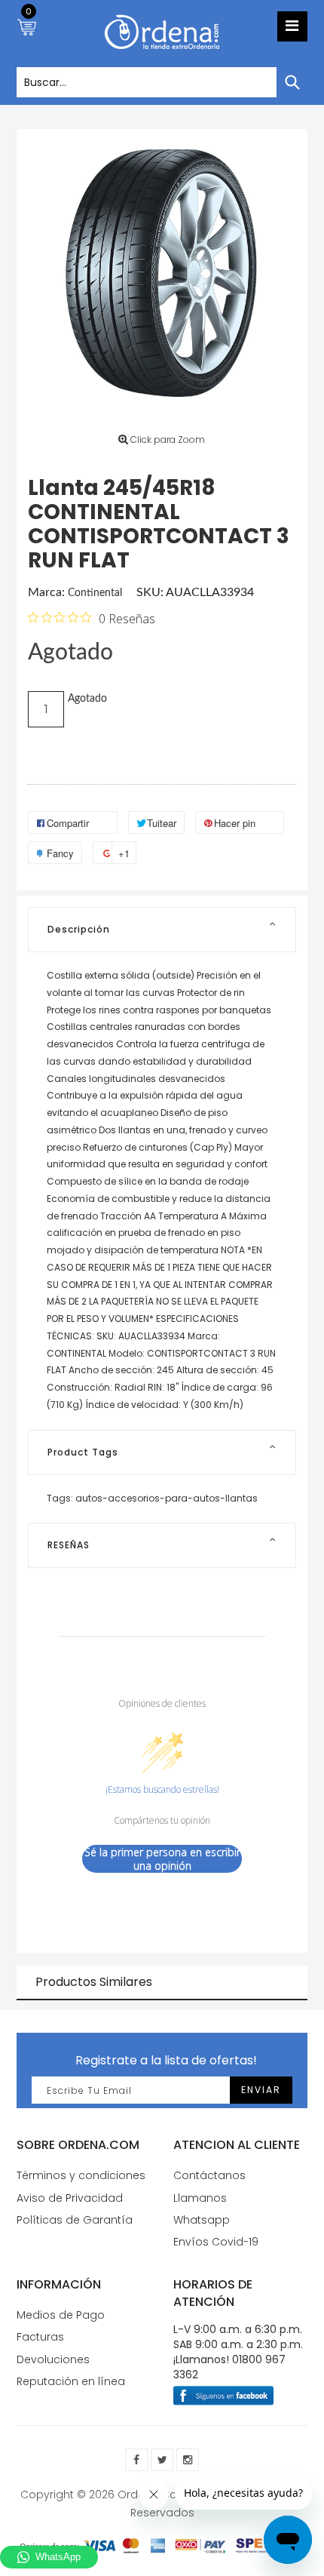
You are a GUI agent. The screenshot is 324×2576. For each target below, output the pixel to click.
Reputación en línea (71, 2381)
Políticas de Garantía (75, 2220)
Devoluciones (53, 2359)
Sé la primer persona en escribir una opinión (162, 1859)
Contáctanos (209, 2175)
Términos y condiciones (81, 2175)
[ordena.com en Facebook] (136, 2460)
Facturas (40, 2337)
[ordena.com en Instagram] (188, 2460)
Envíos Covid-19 (216, 2242)
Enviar (261, 2090)
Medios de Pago (61, 2315)
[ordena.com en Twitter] (162, 2460)
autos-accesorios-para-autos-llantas (167, 1498)
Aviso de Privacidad (70, 2198)
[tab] (162, 930)
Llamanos (200, 2198)
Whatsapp (202, 2220)
